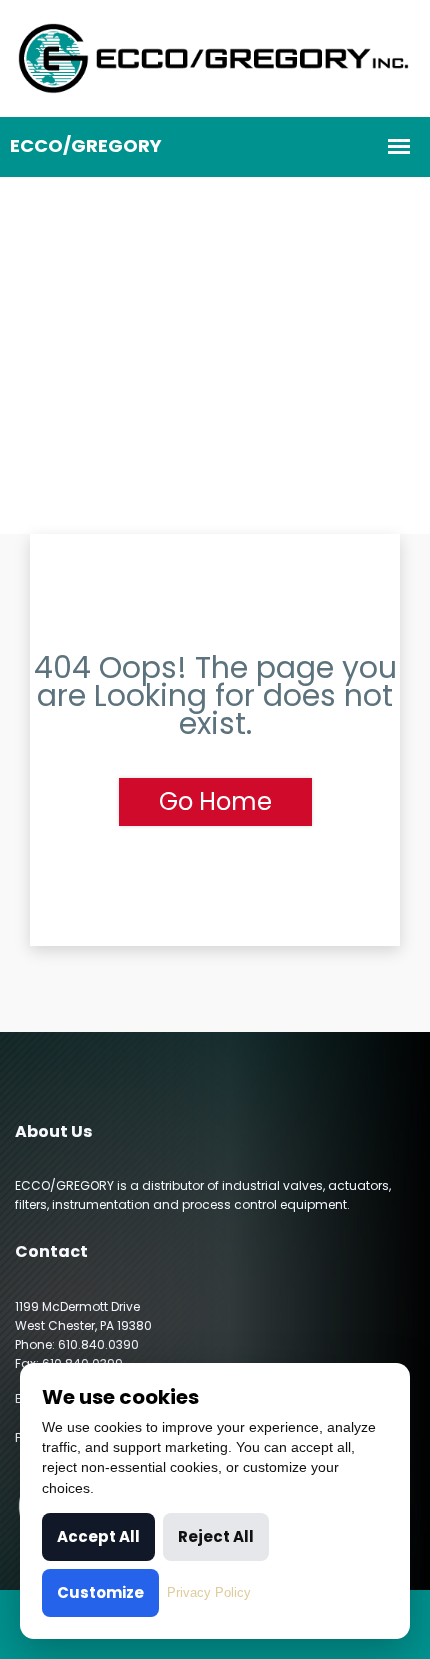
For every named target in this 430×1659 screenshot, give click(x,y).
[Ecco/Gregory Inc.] (215, 57)
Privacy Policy (209, 1592)
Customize (100, 1592)
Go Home (215, 801)
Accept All (98, 1536)
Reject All (216, 1536)
